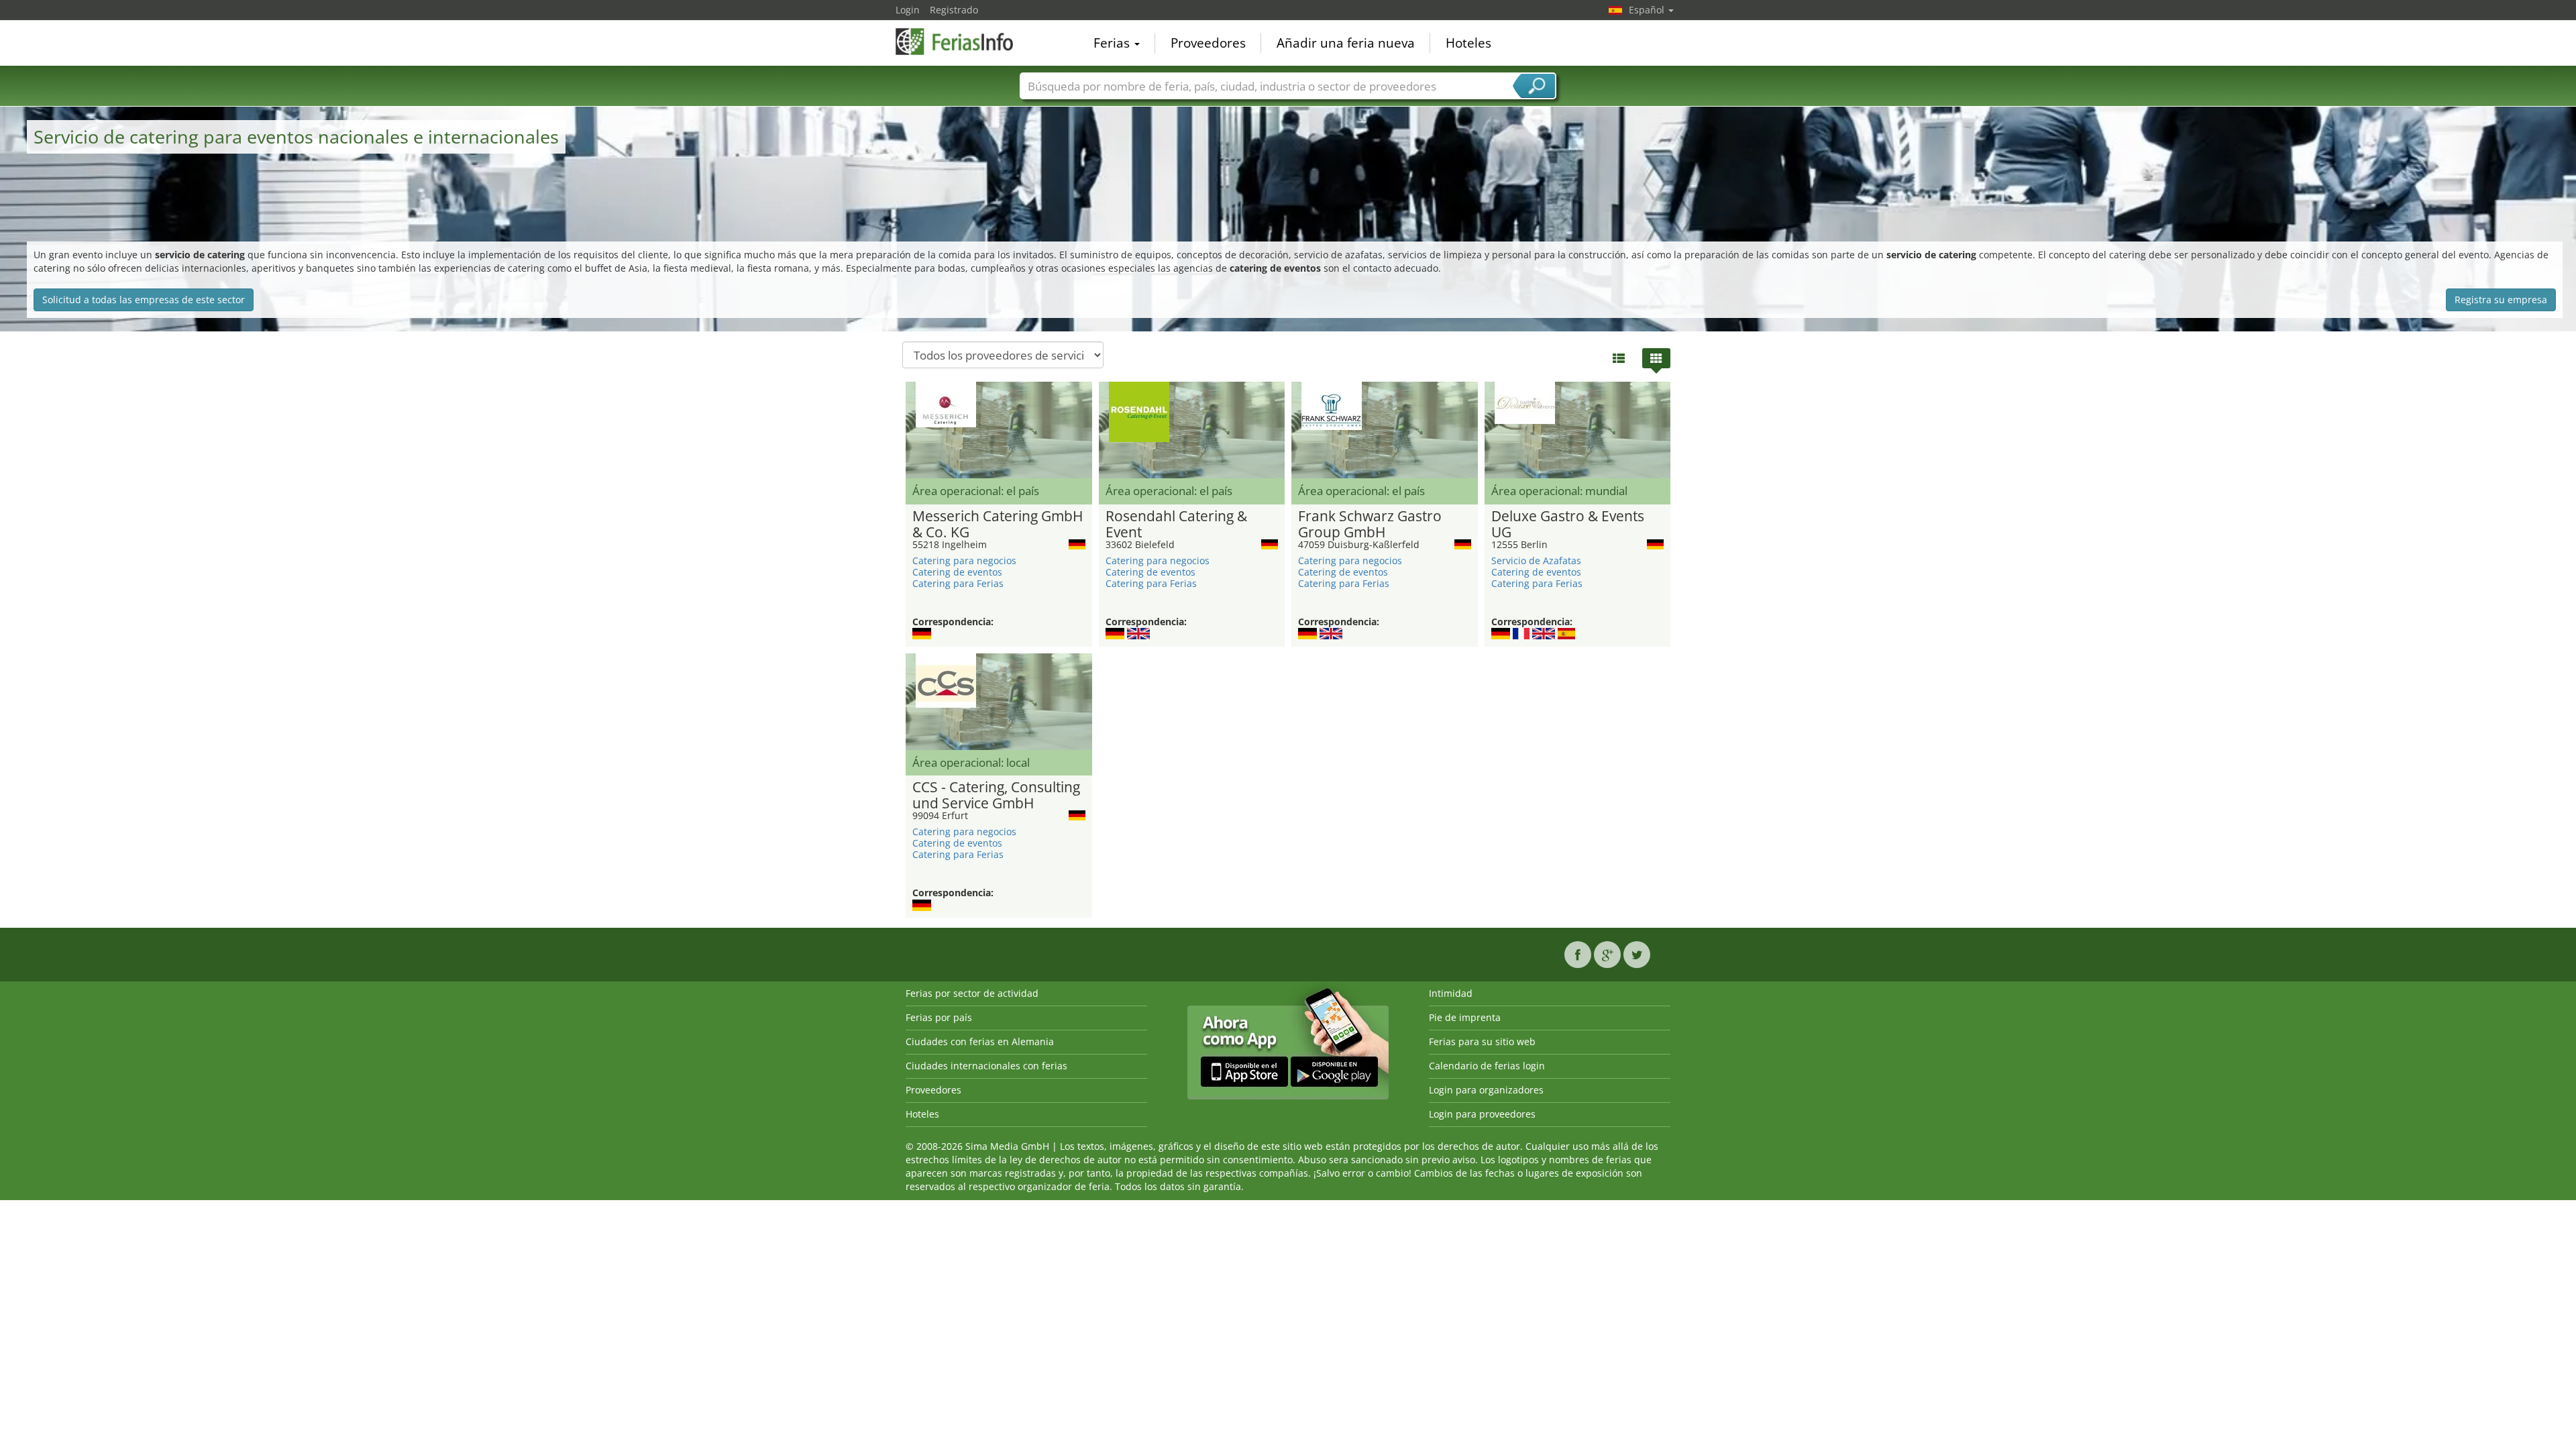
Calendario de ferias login (1487, 1066)
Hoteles (1468, 43)
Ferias (1113, 43)
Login (908, 10)
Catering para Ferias (958, 583)
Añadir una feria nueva (1346, 43)
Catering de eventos (957, 572)
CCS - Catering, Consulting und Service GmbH (996, 796)
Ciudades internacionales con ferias (986, 1066)
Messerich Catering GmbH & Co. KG (998, 525)
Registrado (954, 10)
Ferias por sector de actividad (972, 993)
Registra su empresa (2501, 300)
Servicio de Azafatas (1536, 560)
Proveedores (1208, 43)
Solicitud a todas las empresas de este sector (144, 300)
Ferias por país (939, 1017)
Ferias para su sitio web (1482, 1041)
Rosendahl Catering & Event (1176, 525)
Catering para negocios (964, 560)
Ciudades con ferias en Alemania (980, 1041)
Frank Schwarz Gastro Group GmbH (1370, 525)
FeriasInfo (963, 42)
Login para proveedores (1482, 1114)
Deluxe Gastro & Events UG (1568, 525)
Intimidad (1451, 993)
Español (1648, 10)
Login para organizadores (1486, 1090)
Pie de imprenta (1465, 1017)
